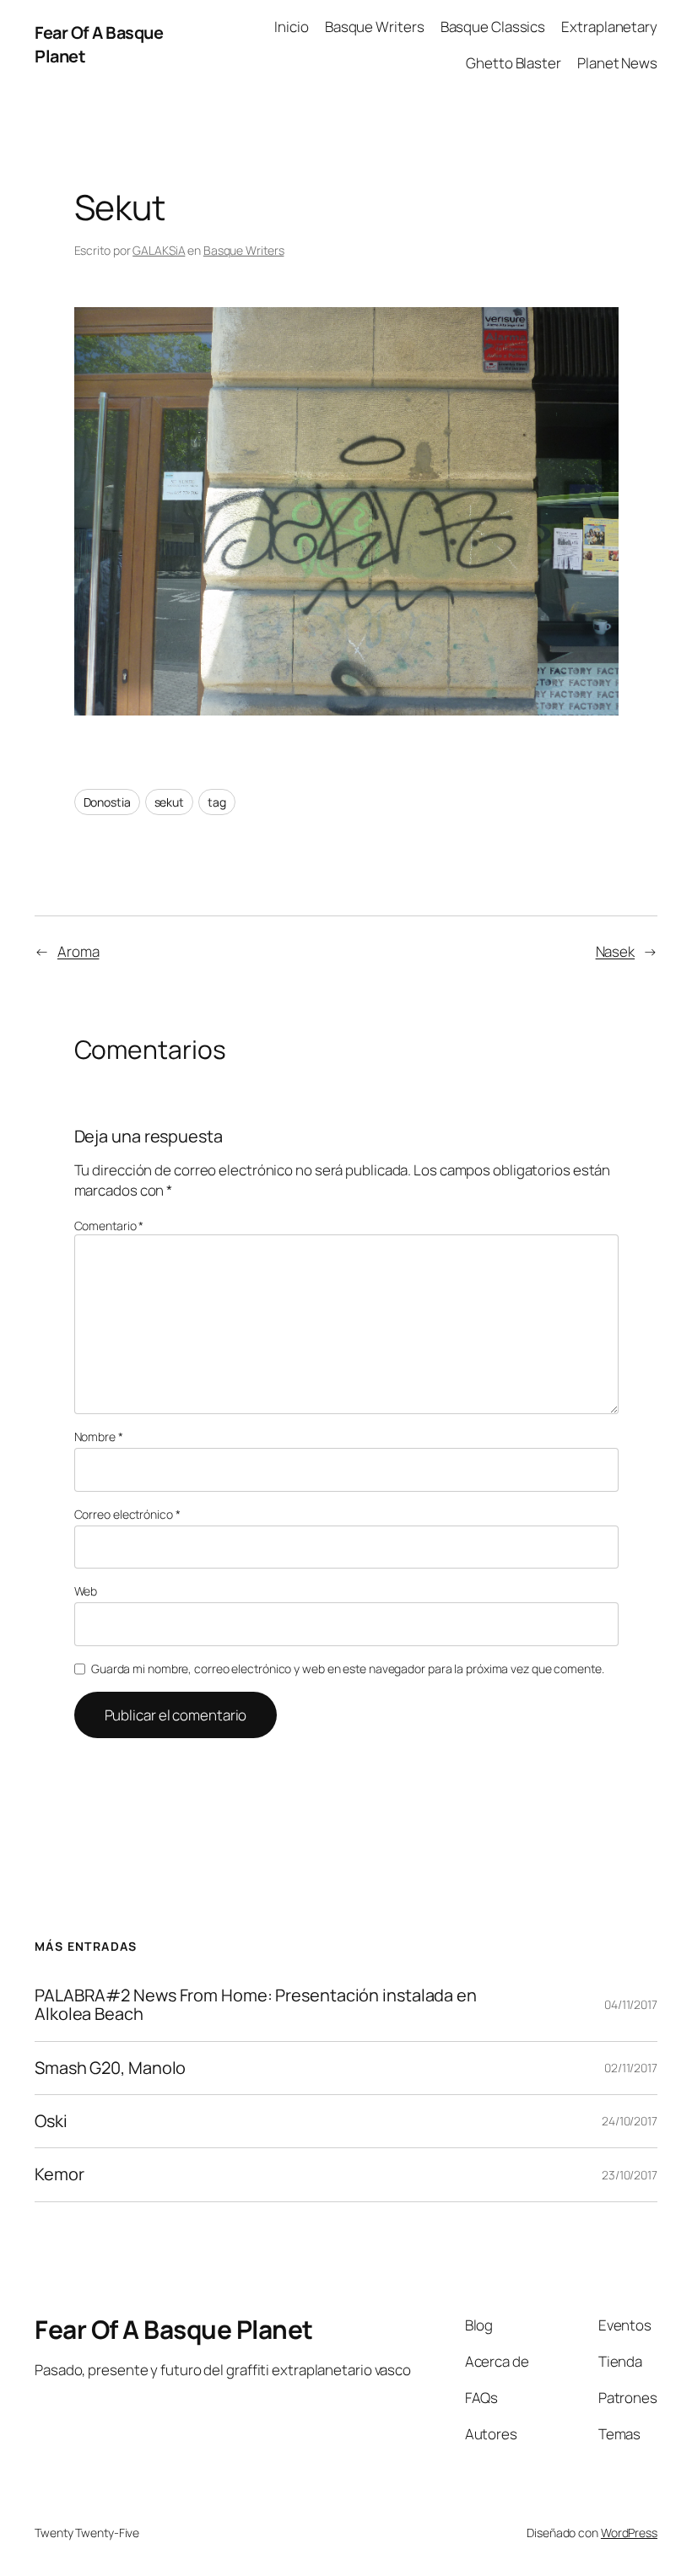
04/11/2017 (631, 2004)
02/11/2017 (631, 2068)
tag (217, 802)
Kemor (59, 2174)
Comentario (109, 1226)
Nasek (616, 951)
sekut (170, 802)
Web (86, 1591)
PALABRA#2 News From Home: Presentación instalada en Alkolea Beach (256, 2005)
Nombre (99, 1437)
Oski (51, 2121)
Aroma (78, 951)
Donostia (107, 802)
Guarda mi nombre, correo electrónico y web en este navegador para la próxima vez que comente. (348, 1669)
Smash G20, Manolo (110, 2068)
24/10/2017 (630, 2121)
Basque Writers (244, 250)
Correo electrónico (127, 1514)
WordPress (629, 2533)
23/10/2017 (630, 2175)
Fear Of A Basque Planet (174, 2329)
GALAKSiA (159, 250)
